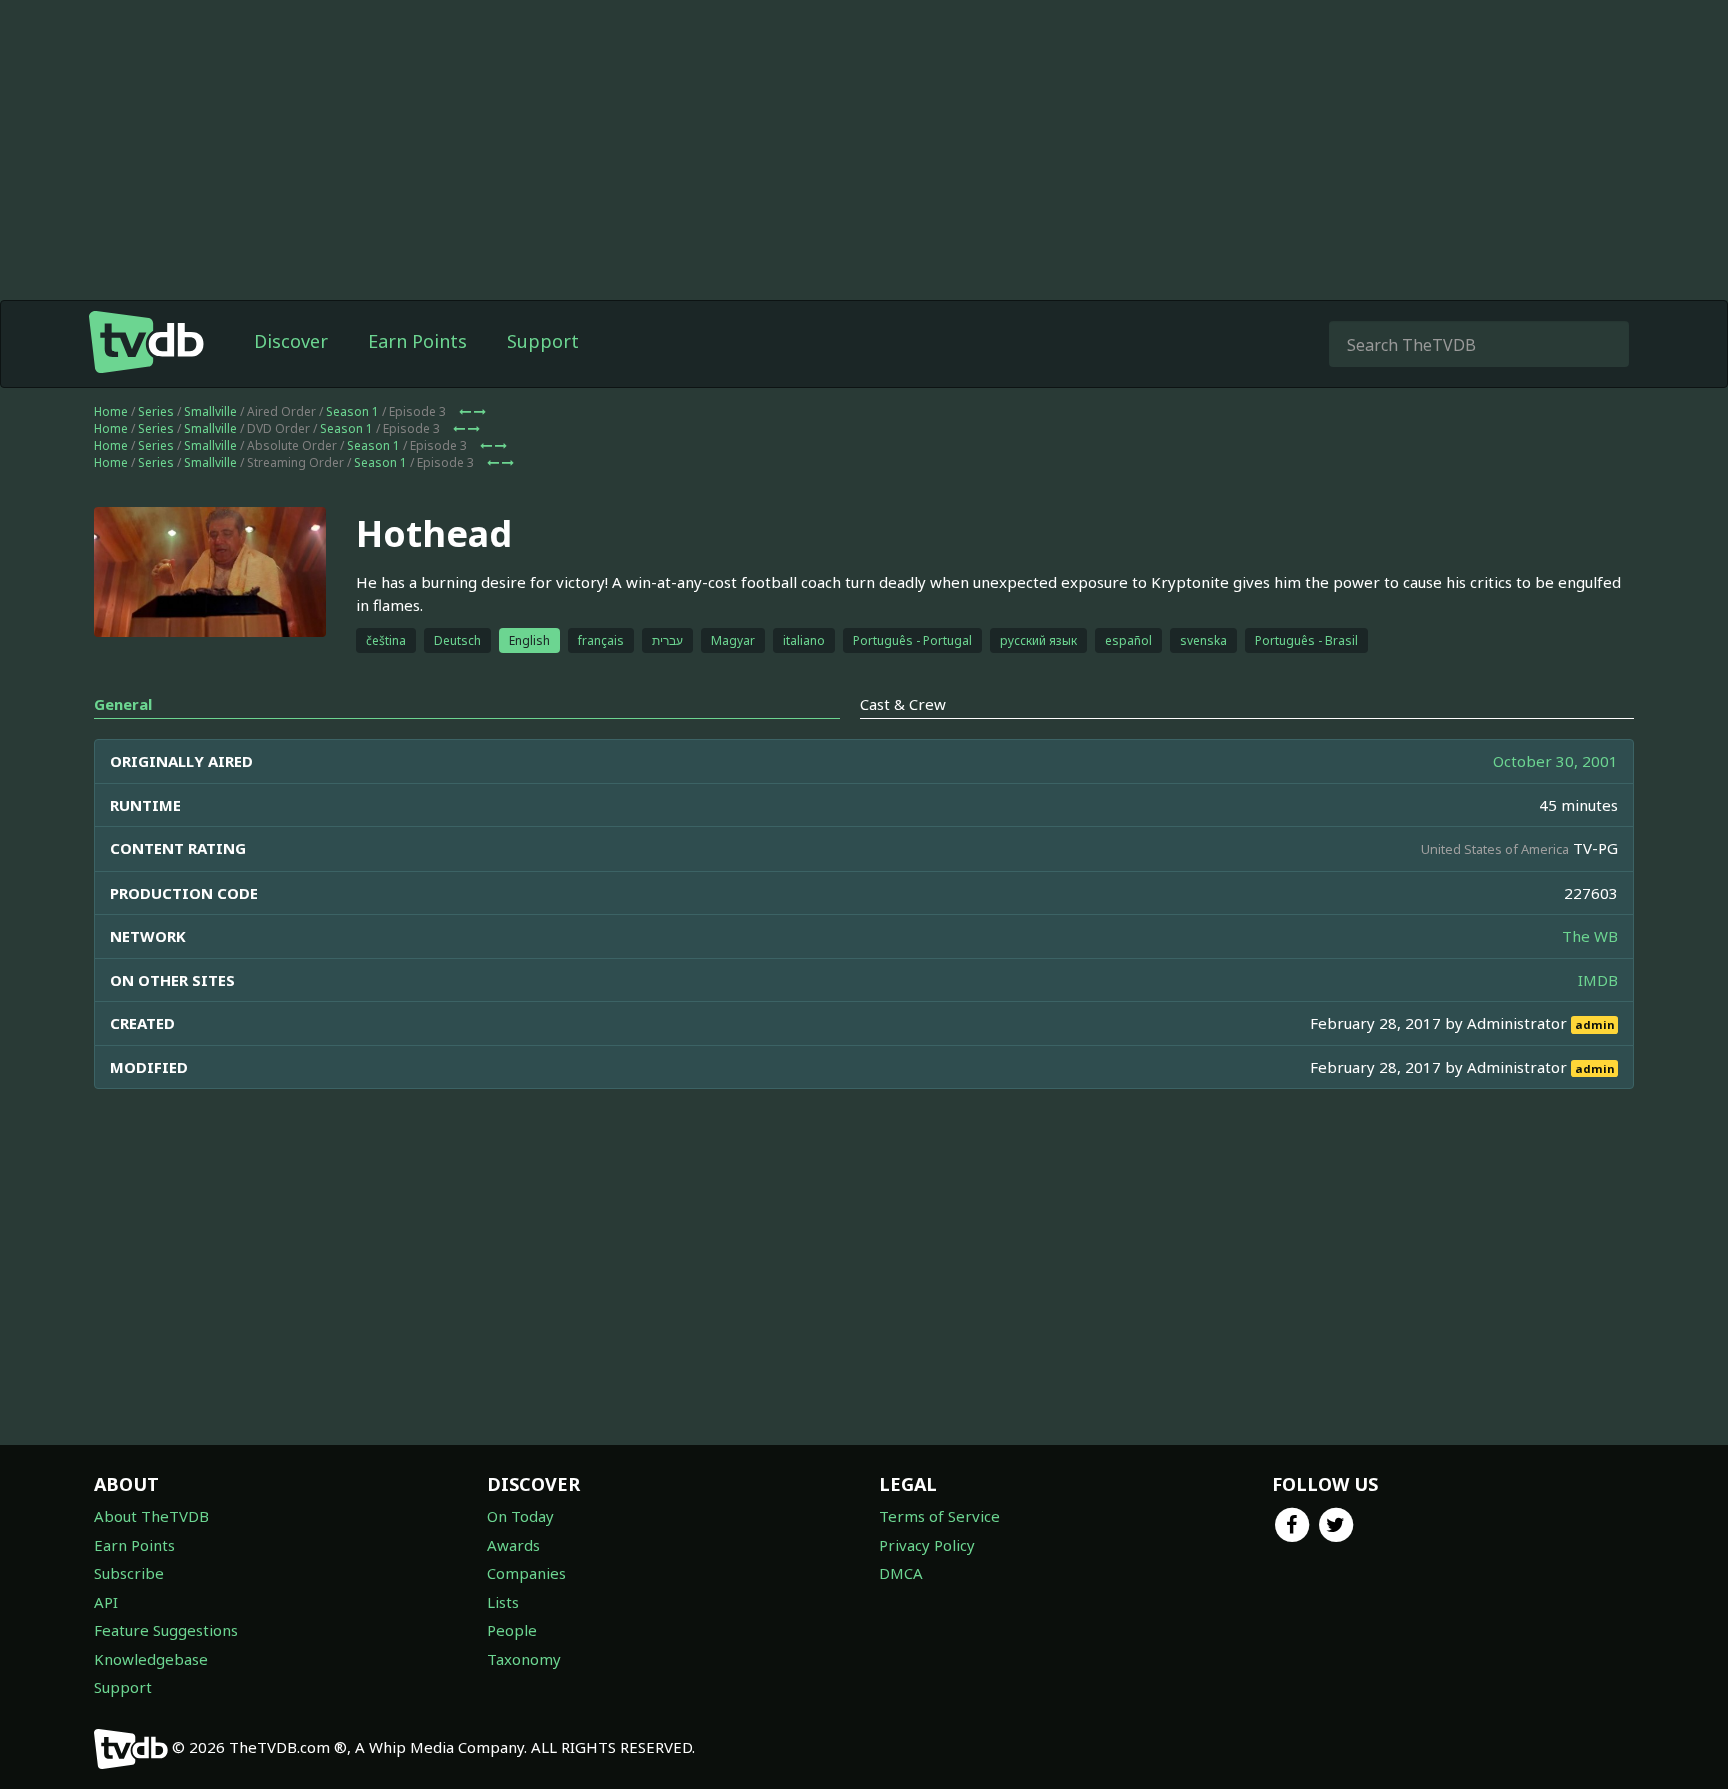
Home (111, 411)
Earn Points (417, 341)
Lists (503, 1602)
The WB (1590, 936)
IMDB (1598, 980)
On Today (520, 1516)
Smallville (210, 411)
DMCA (901, 1573)
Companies (526, 1573)
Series (156, 411)
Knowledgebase (151, 1659)
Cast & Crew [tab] (903, 704)
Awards (513, 1545)
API (106, 1602)
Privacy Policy (927, 1545)
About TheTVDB (151, 1516)
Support (543, 341)
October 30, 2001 (1555, 761)
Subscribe (129, 1573)
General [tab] (123, 704)
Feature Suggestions (166, 1630)
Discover (291, 341)
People (512, 1630)
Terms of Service (939, 1516)
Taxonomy (524, 1659)
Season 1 (352, 411)
